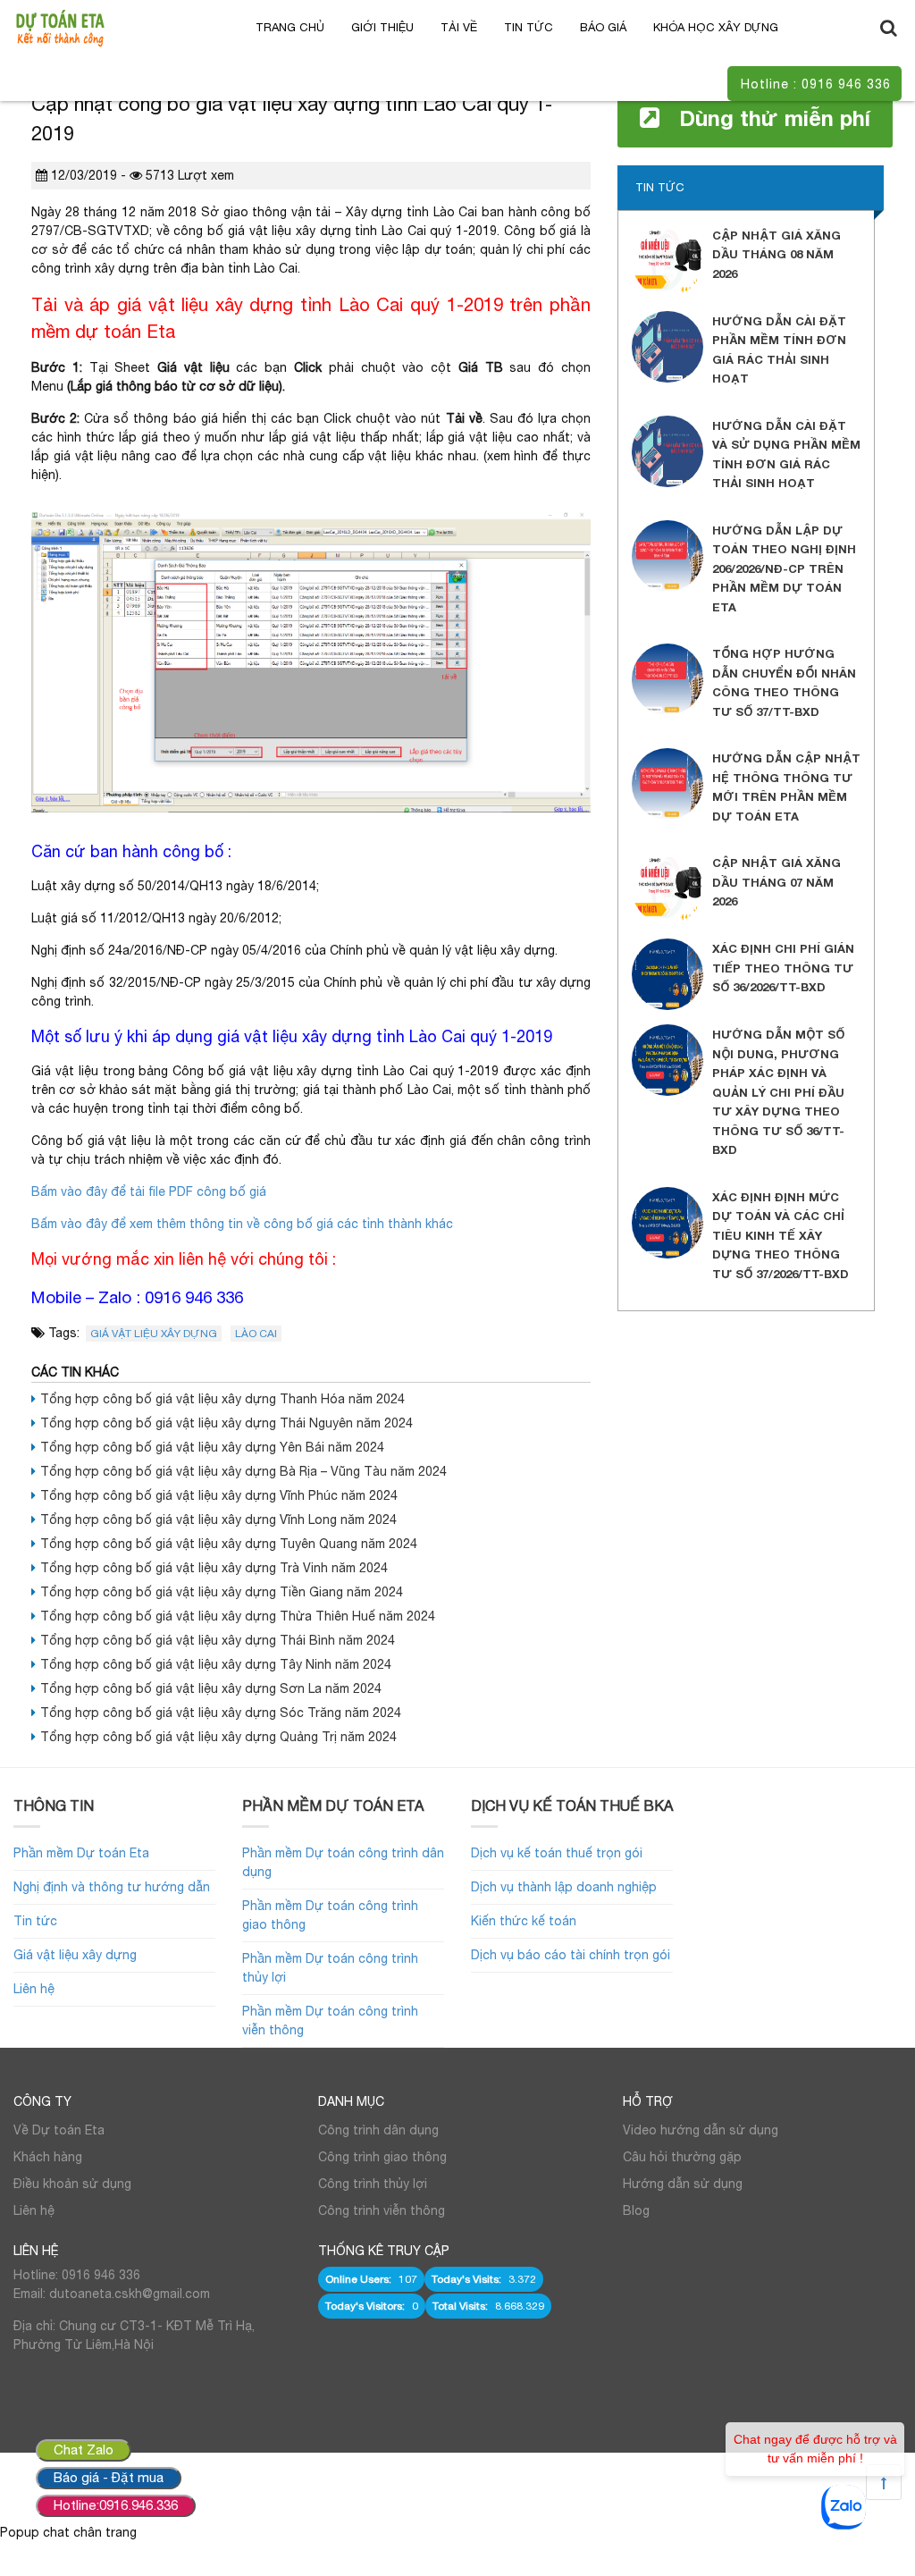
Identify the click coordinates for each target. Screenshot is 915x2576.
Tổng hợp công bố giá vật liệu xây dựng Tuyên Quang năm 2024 (229, 1544)
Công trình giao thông (382, 2157)
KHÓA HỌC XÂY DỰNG (716, 27)
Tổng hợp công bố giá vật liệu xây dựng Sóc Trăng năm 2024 (221, 1713)
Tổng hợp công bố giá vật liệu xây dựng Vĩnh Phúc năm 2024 (219, 1495)
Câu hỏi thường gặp (682, 2157)
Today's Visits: (468, 2279)
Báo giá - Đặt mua (109, 2477)
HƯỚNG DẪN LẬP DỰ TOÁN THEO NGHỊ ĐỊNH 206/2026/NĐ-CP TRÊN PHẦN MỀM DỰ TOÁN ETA (784, 568)
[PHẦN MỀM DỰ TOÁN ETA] (60, 27)
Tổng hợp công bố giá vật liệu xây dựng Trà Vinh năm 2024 (214, 1568)
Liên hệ (34, 1989)
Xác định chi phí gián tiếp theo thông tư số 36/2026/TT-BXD (783, 968)
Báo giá (603, 27)
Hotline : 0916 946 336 (816, 84)
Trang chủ (290, 27)
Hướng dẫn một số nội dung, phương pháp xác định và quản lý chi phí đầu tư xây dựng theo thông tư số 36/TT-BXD (778, 1092)
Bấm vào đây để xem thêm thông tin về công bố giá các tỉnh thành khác (242, 1224)
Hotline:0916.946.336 (116, 2505)
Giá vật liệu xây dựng (154, 1334)
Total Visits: (462, 2306)
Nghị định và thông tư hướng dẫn (112, 1887)
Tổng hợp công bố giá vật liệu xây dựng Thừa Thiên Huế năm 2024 (238, 1616)
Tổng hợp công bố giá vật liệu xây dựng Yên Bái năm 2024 (212, 1447)
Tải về (459, 27)
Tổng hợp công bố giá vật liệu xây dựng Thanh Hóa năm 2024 (222, 1399)
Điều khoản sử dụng (72, 2184)
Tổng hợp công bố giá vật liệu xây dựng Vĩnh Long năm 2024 (218, 1520)
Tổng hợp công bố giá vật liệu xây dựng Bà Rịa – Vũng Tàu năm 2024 (243, 1471)
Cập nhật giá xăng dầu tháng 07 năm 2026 (776, 882)
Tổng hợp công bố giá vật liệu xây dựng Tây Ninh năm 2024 (216, 1664)
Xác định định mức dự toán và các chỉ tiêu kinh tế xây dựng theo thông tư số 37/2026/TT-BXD (781, 1235)
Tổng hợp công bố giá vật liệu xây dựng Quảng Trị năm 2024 (218, 1737)
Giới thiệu (382, 27)
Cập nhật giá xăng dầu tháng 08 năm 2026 (776, 254)
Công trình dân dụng (378, 2130)
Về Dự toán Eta (59, 2130)
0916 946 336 (194, 1297)
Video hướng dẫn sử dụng (701, 2130)
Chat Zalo (84, 2450)
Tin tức (529, 27)
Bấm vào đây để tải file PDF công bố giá (149, 1191)
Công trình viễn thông (382, 2210)
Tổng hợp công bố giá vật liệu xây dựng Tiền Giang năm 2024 (222, 1592)
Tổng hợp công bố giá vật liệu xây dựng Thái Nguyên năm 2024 (227, 1423)
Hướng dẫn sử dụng (683, 2184)
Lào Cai (256, 1334)
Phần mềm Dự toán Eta (81, 1853)
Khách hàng (48, 2157)
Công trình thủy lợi (373, 2184)
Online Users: (360, 2279)
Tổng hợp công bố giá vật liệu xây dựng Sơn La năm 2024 (211, 1688)
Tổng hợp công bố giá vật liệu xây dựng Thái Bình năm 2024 (218, 1640)
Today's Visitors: (366, 2306)
